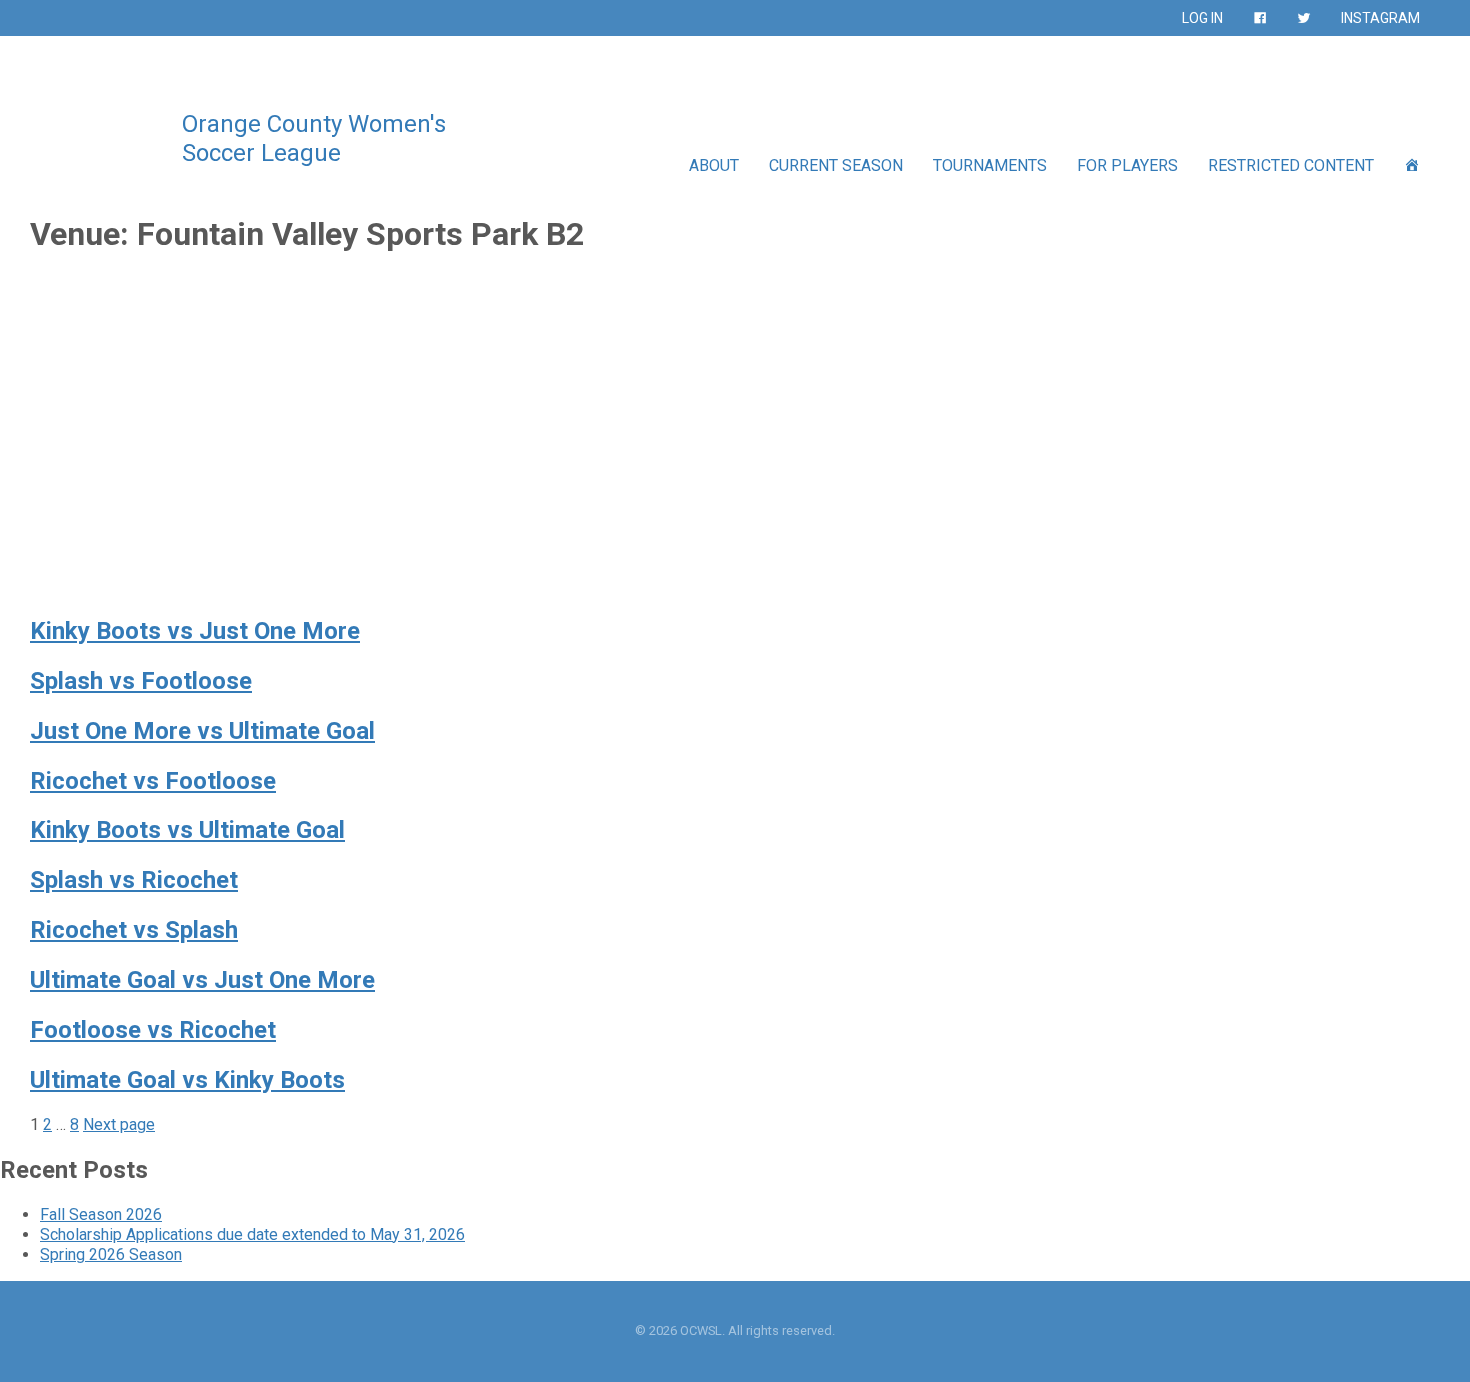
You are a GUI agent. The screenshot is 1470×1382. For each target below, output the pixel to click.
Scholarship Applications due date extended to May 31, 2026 (252, 1234)
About (714, 165)
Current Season (836, 165)
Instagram (1380, 18)
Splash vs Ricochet (134, 880)
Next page (119, 1124)
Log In (1202, 18)
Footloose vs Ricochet (153, 1030)
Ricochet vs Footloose (153, 781)
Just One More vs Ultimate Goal (202, 731)
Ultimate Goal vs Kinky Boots (187, 1080)
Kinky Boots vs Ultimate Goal (187, 830)
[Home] (1412, 165)
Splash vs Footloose (141, 681)
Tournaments (990, 165)
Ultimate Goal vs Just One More (202, 980)
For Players (1127, 165)
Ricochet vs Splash (134, 930)
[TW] (1304, 18)
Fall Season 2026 (101, 1214)
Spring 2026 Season (111, 1254)
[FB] (1260, 18)
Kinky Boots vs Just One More (195, 631)
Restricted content (1291, 165)
